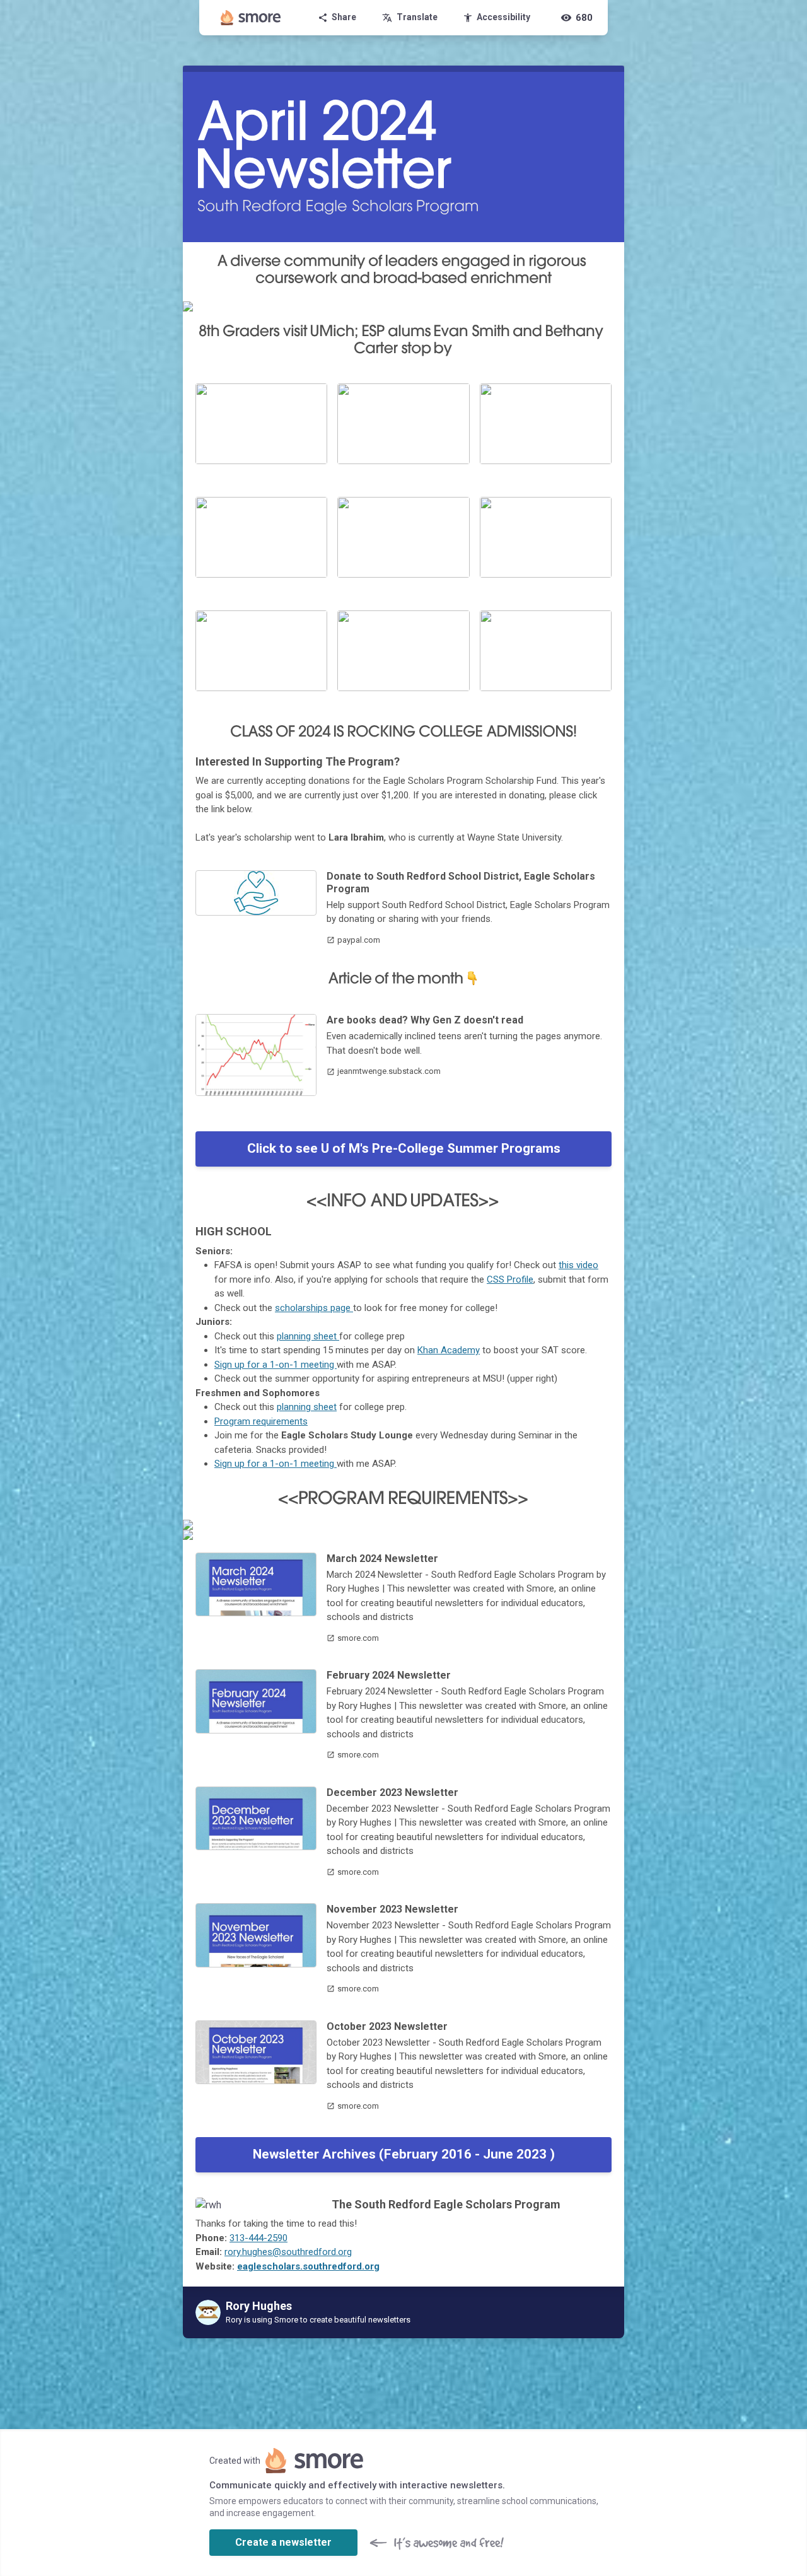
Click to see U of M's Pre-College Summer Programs (404, 1148)
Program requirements (261, 1421)
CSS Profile (510, 1279)
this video (578, 1265)
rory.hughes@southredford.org (288, 2252)
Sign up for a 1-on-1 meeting (276, 1365)
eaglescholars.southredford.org (308, 2266)
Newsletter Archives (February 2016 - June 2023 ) (404, 2154)
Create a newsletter (283, 2542)
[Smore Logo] (251, 18)
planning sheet (308, 1336)
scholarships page (314, 1308)
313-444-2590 (258, 2238)
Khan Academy (449, 1350)
